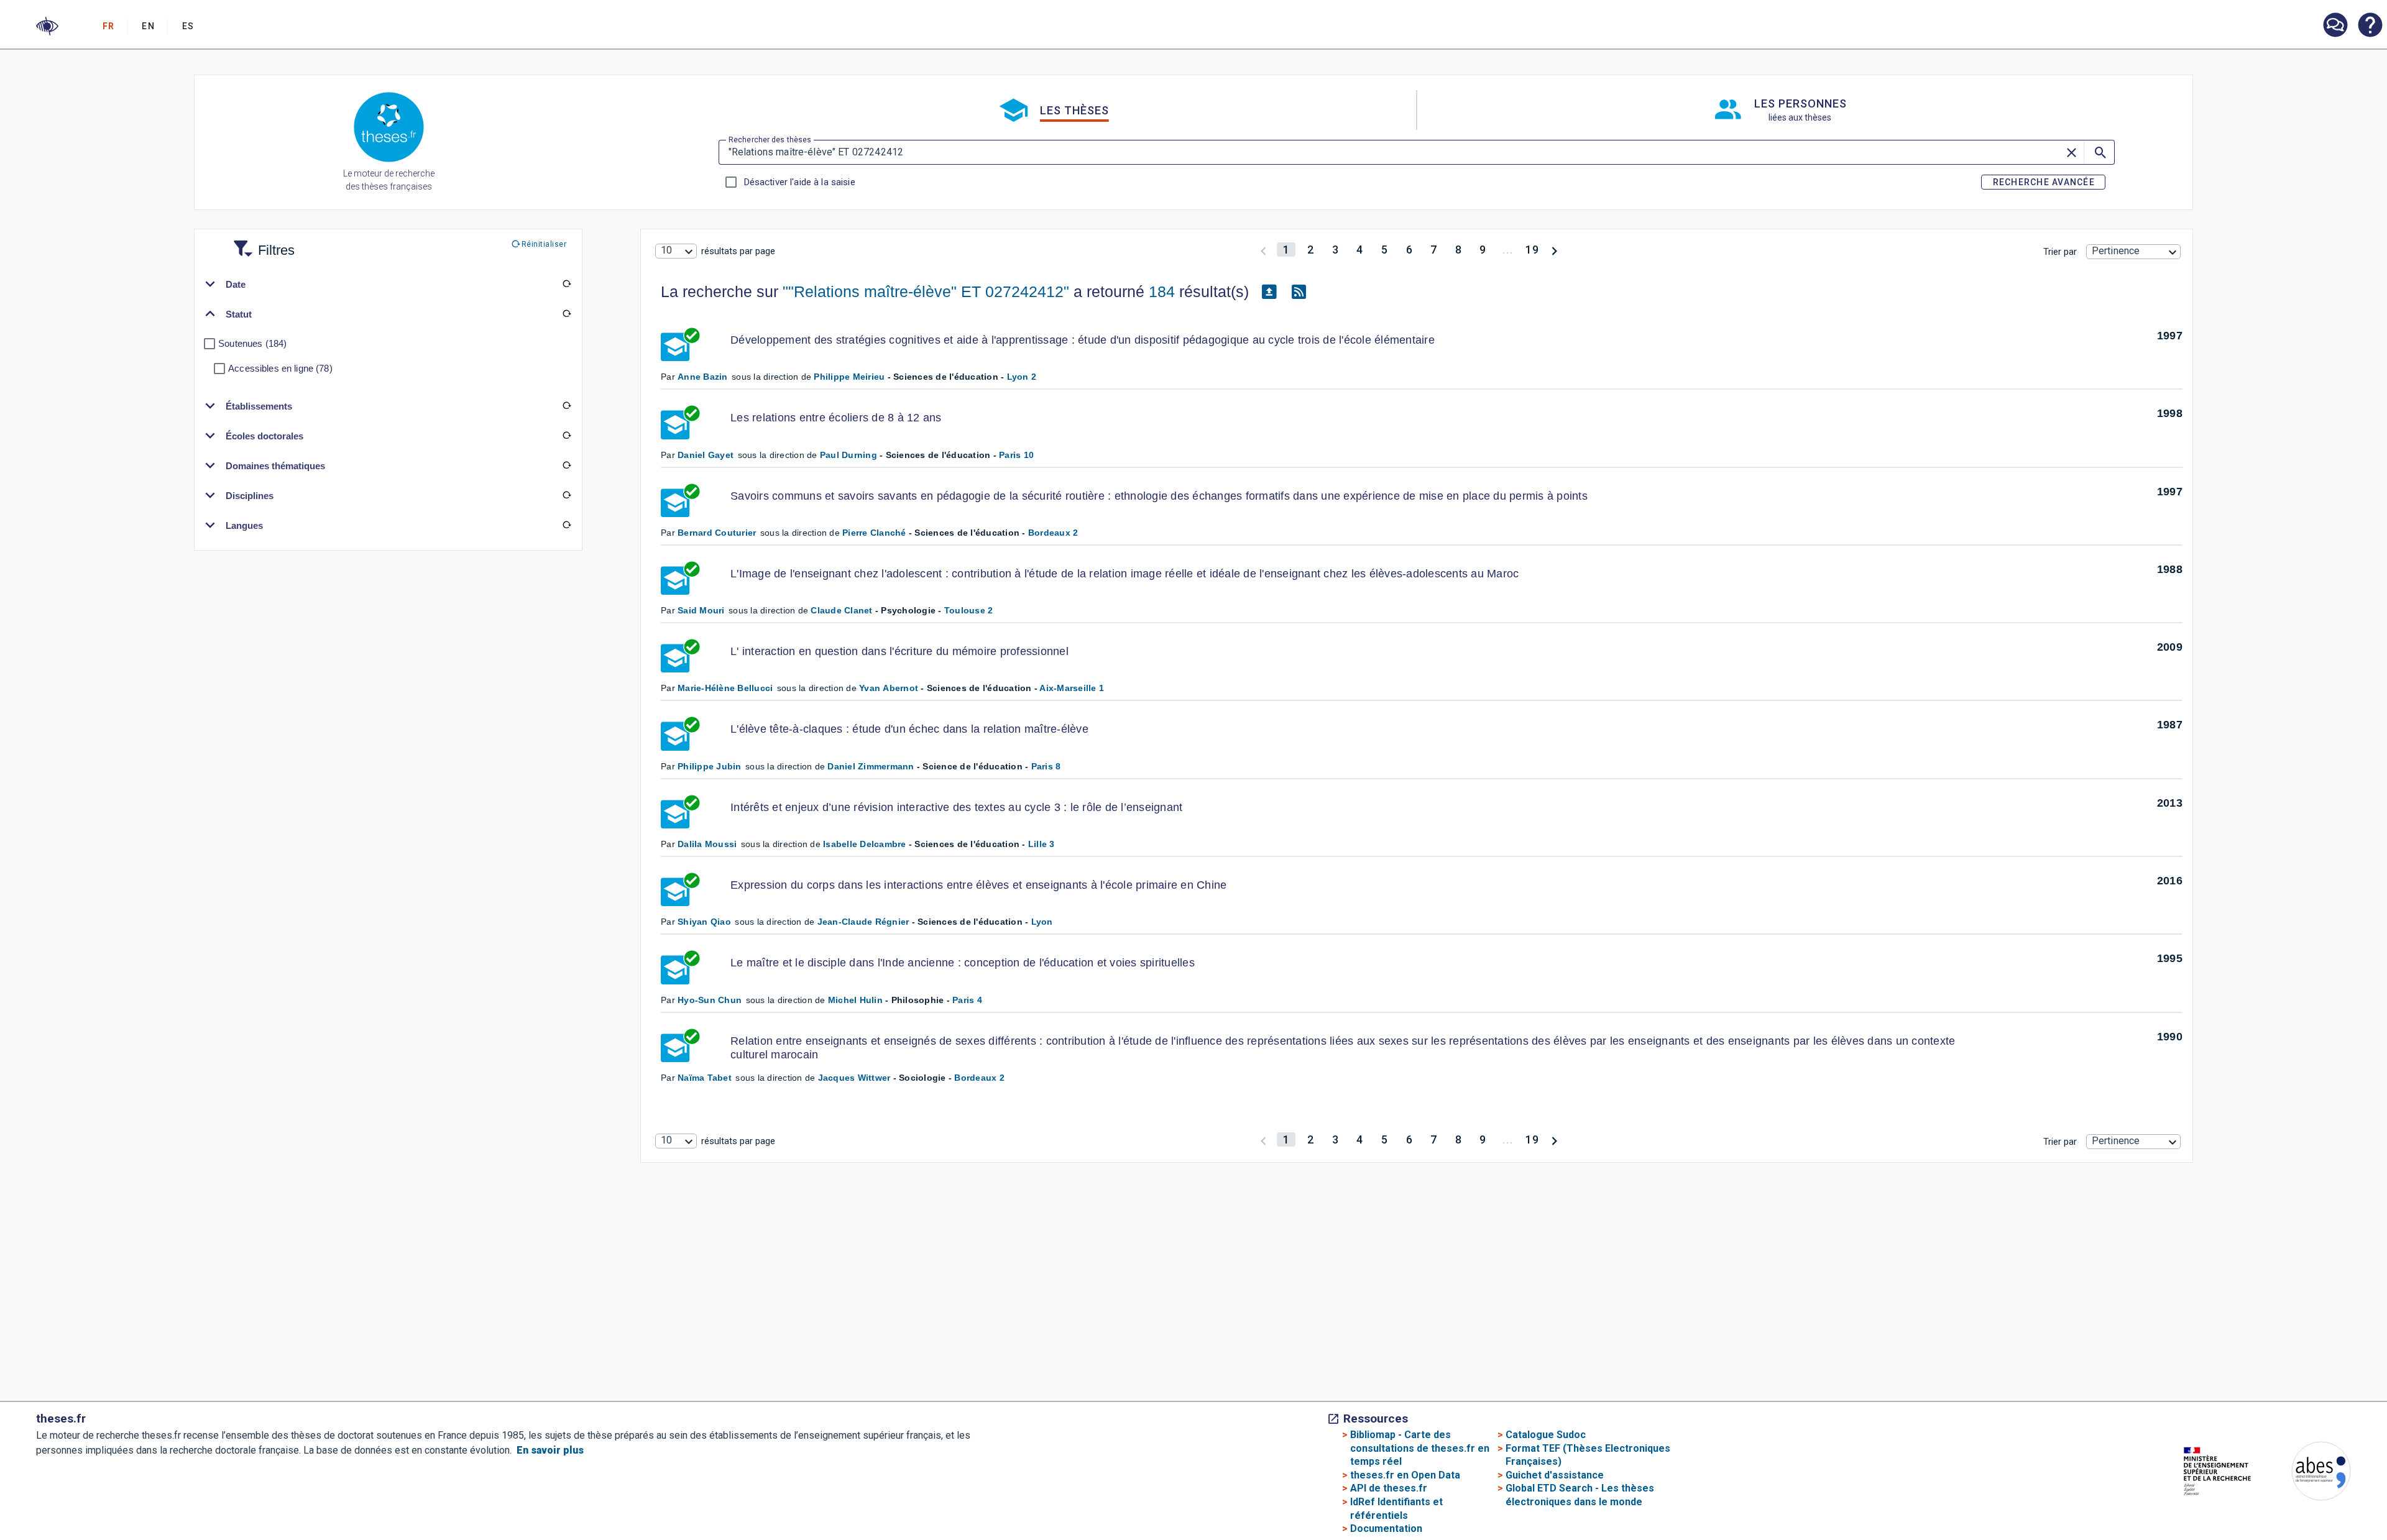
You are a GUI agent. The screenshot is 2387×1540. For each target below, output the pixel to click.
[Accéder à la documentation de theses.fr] (2370, 26)
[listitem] (2335, 25)
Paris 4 (967, 1000)
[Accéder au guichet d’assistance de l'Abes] (2335, 26)
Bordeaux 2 (1053, 533)
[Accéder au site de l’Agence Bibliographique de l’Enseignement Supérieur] (2309, 1473)
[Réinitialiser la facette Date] (567, 284)
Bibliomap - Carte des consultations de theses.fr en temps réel (1420, 1448)
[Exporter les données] (1269, 292)
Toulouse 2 (969, 610)
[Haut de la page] (2255, 1504)
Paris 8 (1046, 766)
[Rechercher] (2099, 152)
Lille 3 (1042, 844)
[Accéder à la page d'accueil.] (389, 129)
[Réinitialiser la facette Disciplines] (567, 495)
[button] (47, 26)
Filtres (261, 243)
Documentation (1386, 1529)
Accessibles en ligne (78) (280, 368)
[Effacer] (2072, 152)
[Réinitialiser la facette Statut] (567, 314)
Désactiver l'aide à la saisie (799, 182)
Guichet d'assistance (1555, 1475)
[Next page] (1554, 250)
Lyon (1042, 922)
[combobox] (676, 251)
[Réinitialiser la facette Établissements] (567, 406)
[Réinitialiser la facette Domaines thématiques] (567, 465)
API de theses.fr (1389, 1488)
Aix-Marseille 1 (1072, 688)
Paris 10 (1016, 455)
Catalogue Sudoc (1546, 1435)
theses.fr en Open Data (1405, 1475)
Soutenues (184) (252, 343)
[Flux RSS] (1299, 292)
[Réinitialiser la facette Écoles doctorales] (567, 436)
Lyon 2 (1022, 377)
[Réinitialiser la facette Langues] (567, 525)
